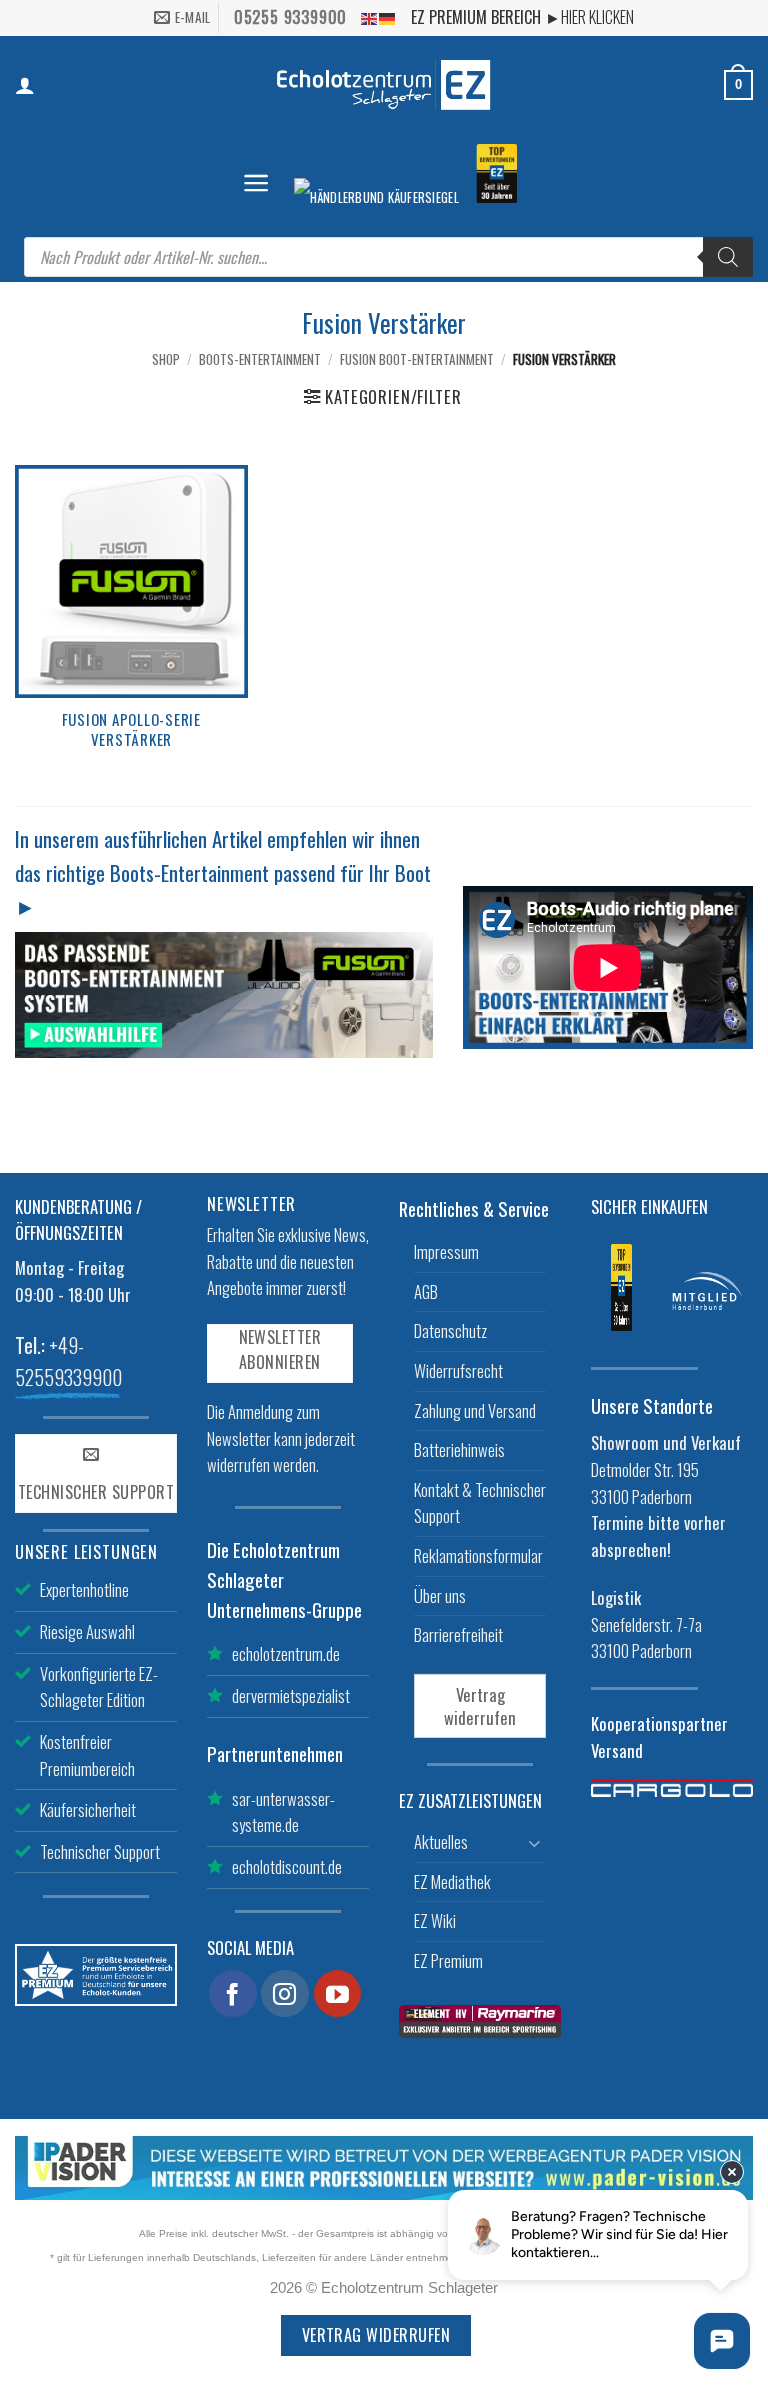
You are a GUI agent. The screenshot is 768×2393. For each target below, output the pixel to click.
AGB (426, 1291)
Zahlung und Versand (475, 1410)
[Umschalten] (534, 1842)
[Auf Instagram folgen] (285, 1994)
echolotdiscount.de (287, 1866)
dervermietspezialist (291, 1695)
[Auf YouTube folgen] (338, 1994)
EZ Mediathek (452, 1881)
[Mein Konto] (25, 85)
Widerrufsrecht (458, 1370)
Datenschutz (450, 1330)
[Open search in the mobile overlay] (388, 257)
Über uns (440, 1595)
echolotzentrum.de (286, 1653)
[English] (370, 17)
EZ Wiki (435, 1920)
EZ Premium (448, 1960)
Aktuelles (441, 1841)
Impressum (446, 1251)
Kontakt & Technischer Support (480, 1503)
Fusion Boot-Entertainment (417, 359)
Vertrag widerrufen (480, 1706)
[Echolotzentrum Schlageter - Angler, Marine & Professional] (384, 84)
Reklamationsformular (478, 1555)
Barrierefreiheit (458, 1634)
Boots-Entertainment (260, 359)
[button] (256, 183)
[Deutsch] (388, 17)
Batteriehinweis (459, 1449)
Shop (166, 359)
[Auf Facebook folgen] (233, 1994)
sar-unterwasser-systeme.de (283, 1812)
